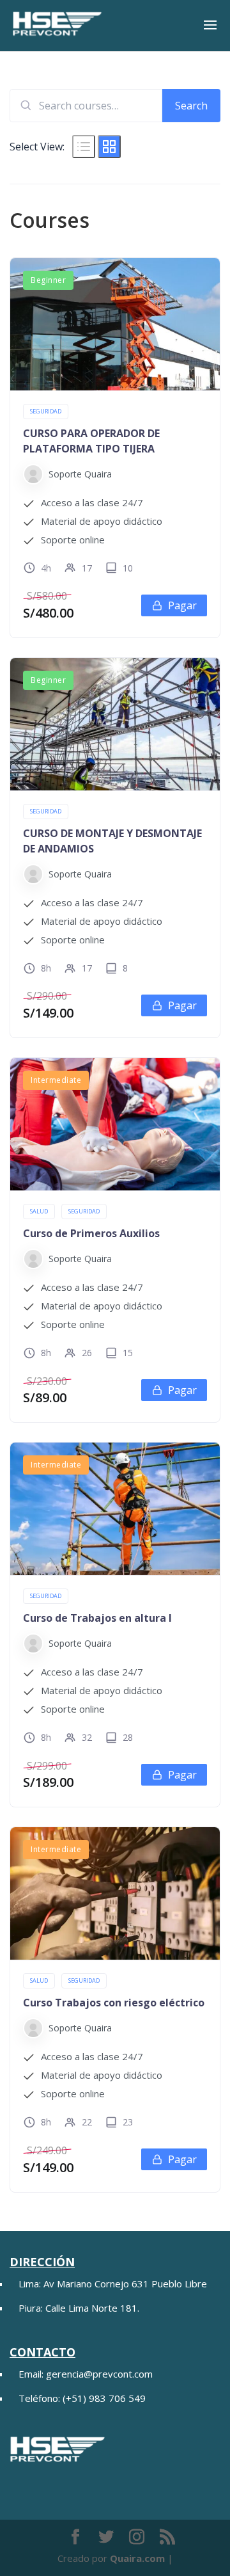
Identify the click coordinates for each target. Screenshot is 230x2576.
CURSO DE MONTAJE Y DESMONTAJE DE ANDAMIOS (112, 841)
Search (191, 106)
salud (39, 1211)
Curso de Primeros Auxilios (91, 1233)
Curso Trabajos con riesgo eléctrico (114, 2003)
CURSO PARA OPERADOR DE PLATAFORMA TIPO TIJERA (91, 441)
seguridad (46, 411)
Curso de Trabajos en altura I (97, 1618)
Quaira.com (137, 2558)
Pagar (182, 605)
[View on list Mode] (84, 147)
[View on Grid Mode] (109, 147)
